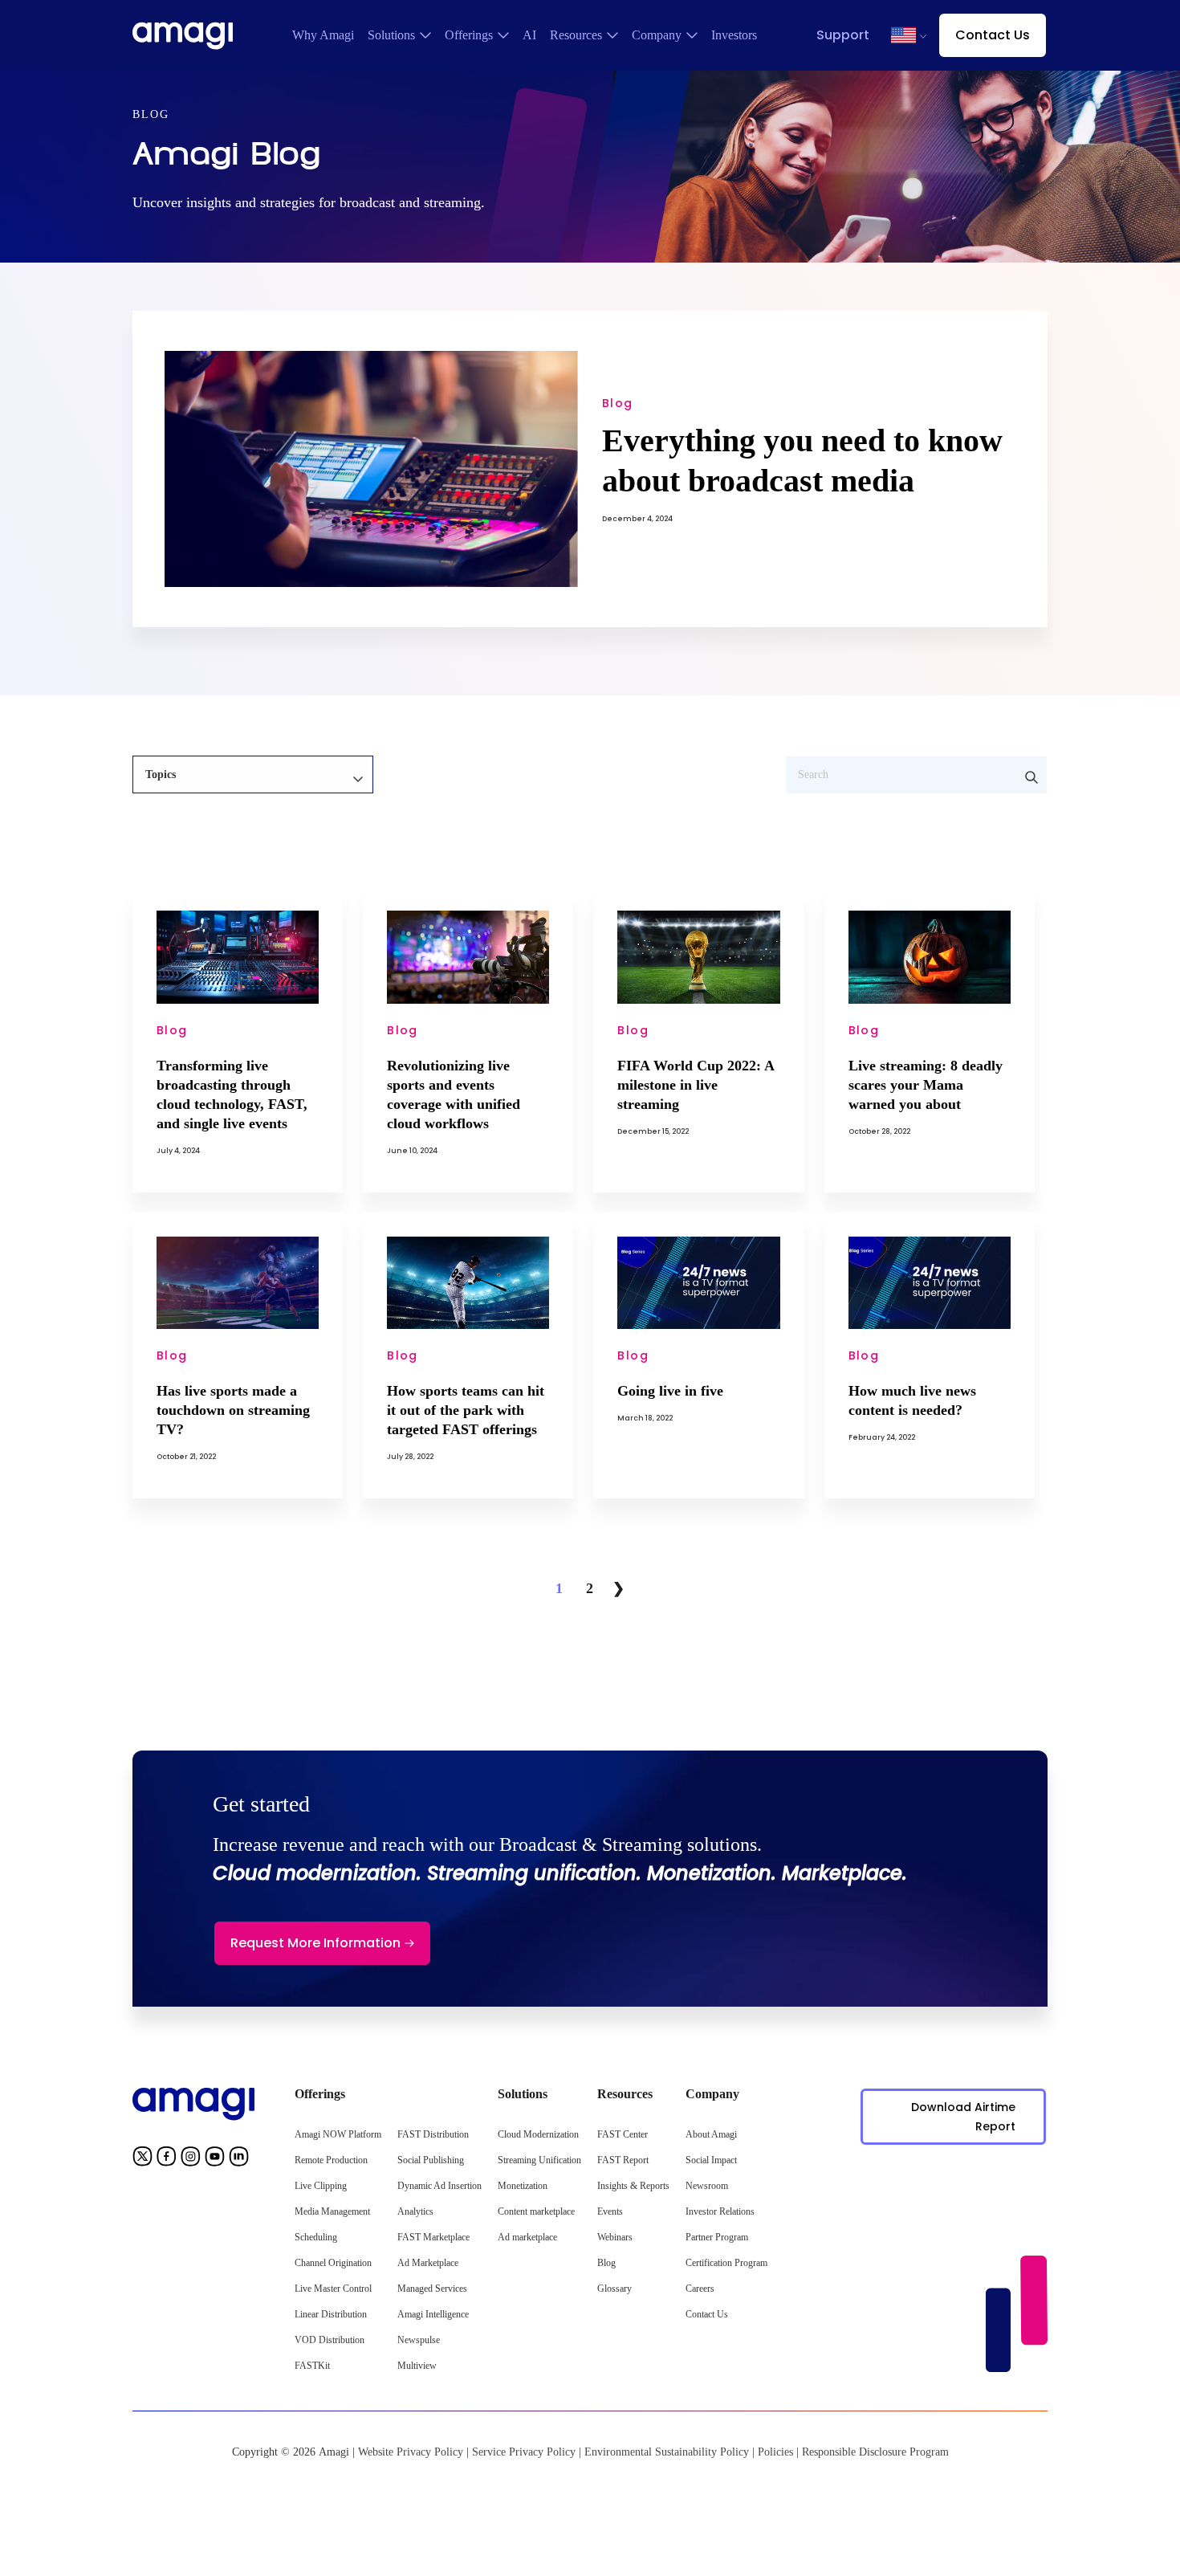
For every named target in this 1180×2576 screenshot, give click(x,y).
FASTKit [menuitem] (312, 2366)
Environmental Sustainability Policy (667, 2452)
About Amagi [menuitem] (711, 2134)
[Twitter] (142, 2160)
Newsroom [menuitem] (707, 2186)
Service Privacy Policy (524, 2452)
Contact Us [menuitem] (707, 2314)
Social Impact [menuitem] (711, 2160)
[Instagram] (191, 2160)
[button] (903, 35)
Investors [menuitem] (734, 35)
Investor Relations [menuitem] (720, 2211)
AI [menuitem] (529, 35)
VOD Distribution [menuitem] (330, 2340)
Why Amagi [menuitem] (323, 35)
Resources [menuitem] (576, 35)
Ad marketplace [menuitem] (527, 2237)
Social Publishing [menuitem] (431, 2160)
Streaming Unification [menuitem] (539, 2160)
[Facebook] (167, 2160)
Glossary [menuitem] (614, 2289)
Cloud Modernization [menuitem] (538, 2134)
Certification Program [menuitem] (726, 2263)
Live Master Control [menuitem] (333, 2289)
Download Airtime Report (963, 2117)
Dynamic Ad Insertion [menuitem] (439, 2186)
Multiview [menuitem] (417, 2366)
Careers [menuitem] (700, 2289)
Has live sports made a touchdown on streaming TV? (233, 1410)
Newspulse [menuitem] (419, 2340)
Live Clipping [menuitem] (321, 2186)
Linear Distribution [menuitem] (331, 2314)
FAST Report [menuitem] (623, 2160)
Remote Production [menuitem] (331, 2160)
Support (843, 35)
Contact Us (993, 35)
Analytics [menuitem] (415, 2211)
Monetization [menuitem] (523, 2186)
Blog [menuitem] (606, 2263)
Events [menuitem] (610, 2211)
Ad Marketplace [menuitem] (428, 2263)
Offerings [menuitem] (469, 35)
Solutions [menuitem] (391, 35)
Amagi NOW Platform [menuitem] (338, 2134)
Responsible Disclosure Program (875, 2452)
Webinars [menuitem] (615, 2237)
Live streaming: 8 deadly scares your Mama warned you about (926, 1085)
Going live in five (670, 1391)
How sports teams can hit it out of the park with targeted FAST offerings (466, 1410)
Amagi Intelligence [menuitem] (433, 2314)
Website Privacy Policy (411, 2452)
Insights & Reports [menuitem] (633, 2186)
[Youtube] (215, 2160)
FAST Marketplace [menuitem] (433, 2237)
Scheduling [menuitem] (316, 2237)
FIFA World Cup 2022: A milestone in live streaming (696, 1085)
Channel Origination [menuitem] (333, 2263)
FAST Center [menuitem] (623, 2134)
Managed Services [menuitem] (432, 2289)
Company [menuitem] (657, 35)
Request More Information (315, 1943)
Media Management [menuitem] (332, 2211)
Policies (775, 2452)
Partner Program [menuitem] (717, 2237)
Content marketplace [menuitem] (536, 2211)
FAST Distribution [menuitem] (433, 2134)
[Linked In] (239, 2160)
